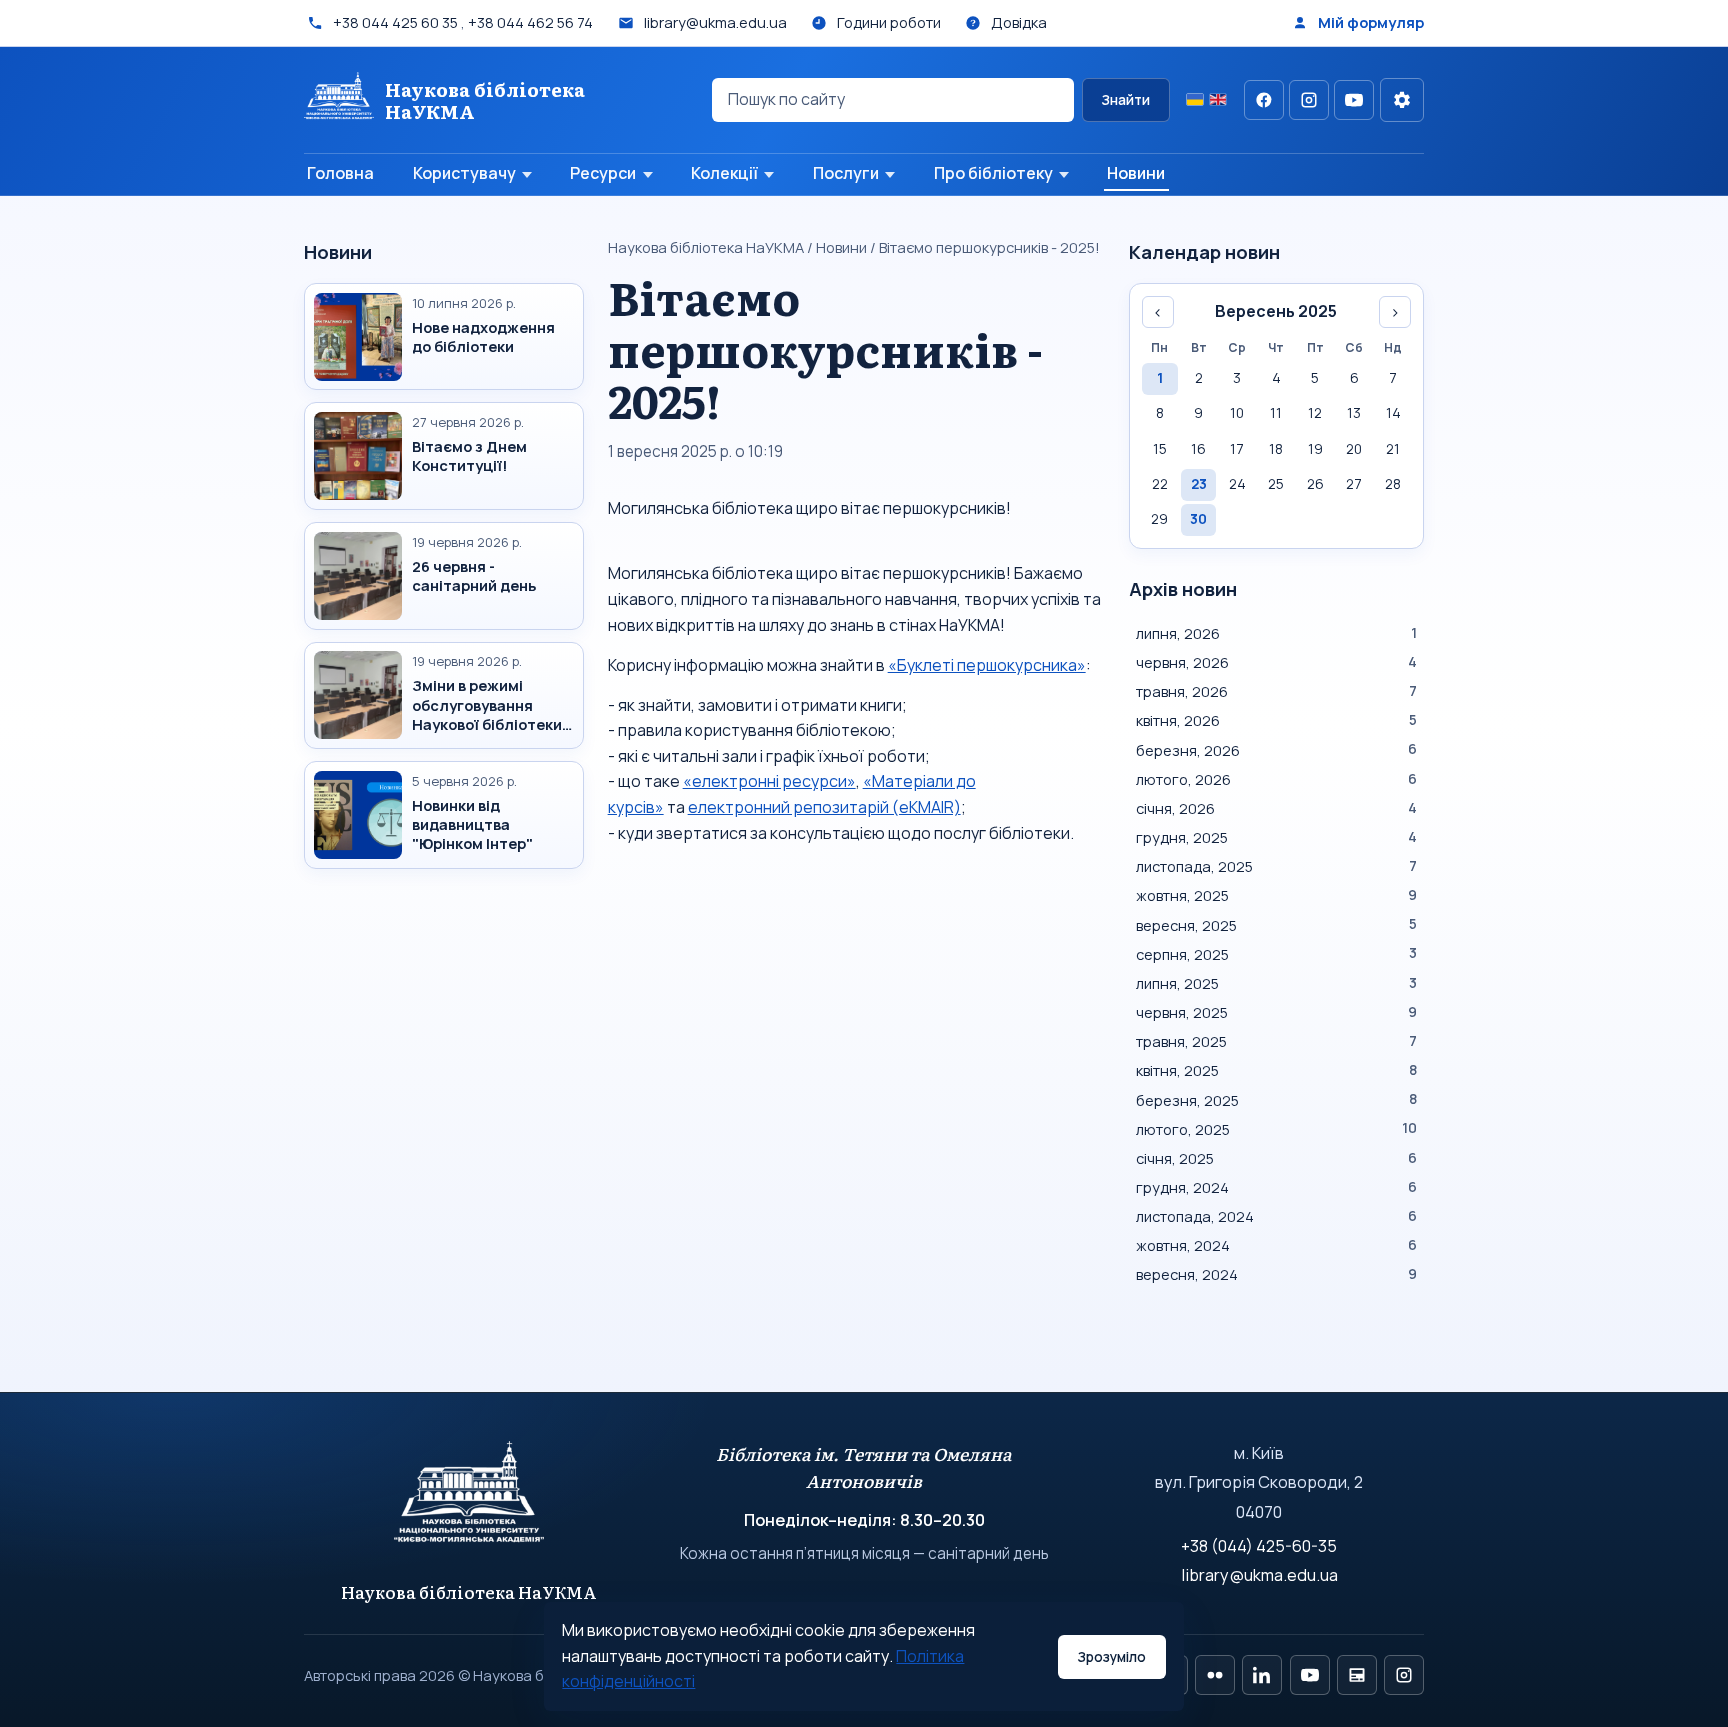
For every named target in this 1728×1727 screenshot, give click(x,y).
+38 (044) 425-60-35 (1259, 1546)
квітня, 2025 (1276, 1070)
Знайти (1125, 100)
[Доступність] (1402, 100)
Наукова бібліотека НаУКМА (706, 247)
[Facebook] (1264, 100)
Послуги (846, 173)
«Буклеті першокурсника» (987, 665)
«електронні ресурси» (769, 781)
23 (1199, 484)
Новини (1136, 173)
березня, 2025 (1276, 1100)
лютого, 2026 (1276, 779)
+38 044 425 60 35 (395, 22)
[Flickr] (1215, 1675)
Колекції (724, 173)
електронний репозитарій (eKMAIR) (824, 807)
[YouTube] (1354, 100)
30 (1198, 519)
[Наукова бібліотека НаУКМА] (469, 1501)
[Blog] (1357, 1675)
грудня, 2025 (1276, 837)
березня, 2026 (1276, 750)
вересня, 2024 (1276, 1274)
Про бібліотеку (993, 173)
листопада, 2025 (1276, 866)
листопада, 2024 (1276, 1216)
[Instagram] (1309, 100)
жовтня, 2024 (1276, 1245)
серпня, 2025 (1276, 954)
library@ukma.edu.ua (1259, 1575)
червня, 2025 (1276, 1012)
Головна (340, 173)
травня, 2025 (1276, 1041)
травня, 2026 (1276, 691)
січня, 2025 (1276, 1158)
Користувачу (464, 173)
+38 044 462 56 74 (530, 22)
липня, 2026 (1276, 633)
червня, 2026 (1276, 662)
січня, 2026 (1276, 808)
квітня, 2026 (1276, 720)
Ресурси (603, 173)
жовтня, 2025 (1276, 895)
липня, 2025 (1276, 983)
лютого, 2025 (1276, 1129)
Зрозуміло (1111, 1657)
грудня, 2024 (1276, 1187)
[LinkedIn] (1262, 1675)
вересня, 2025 (1276, 925)
